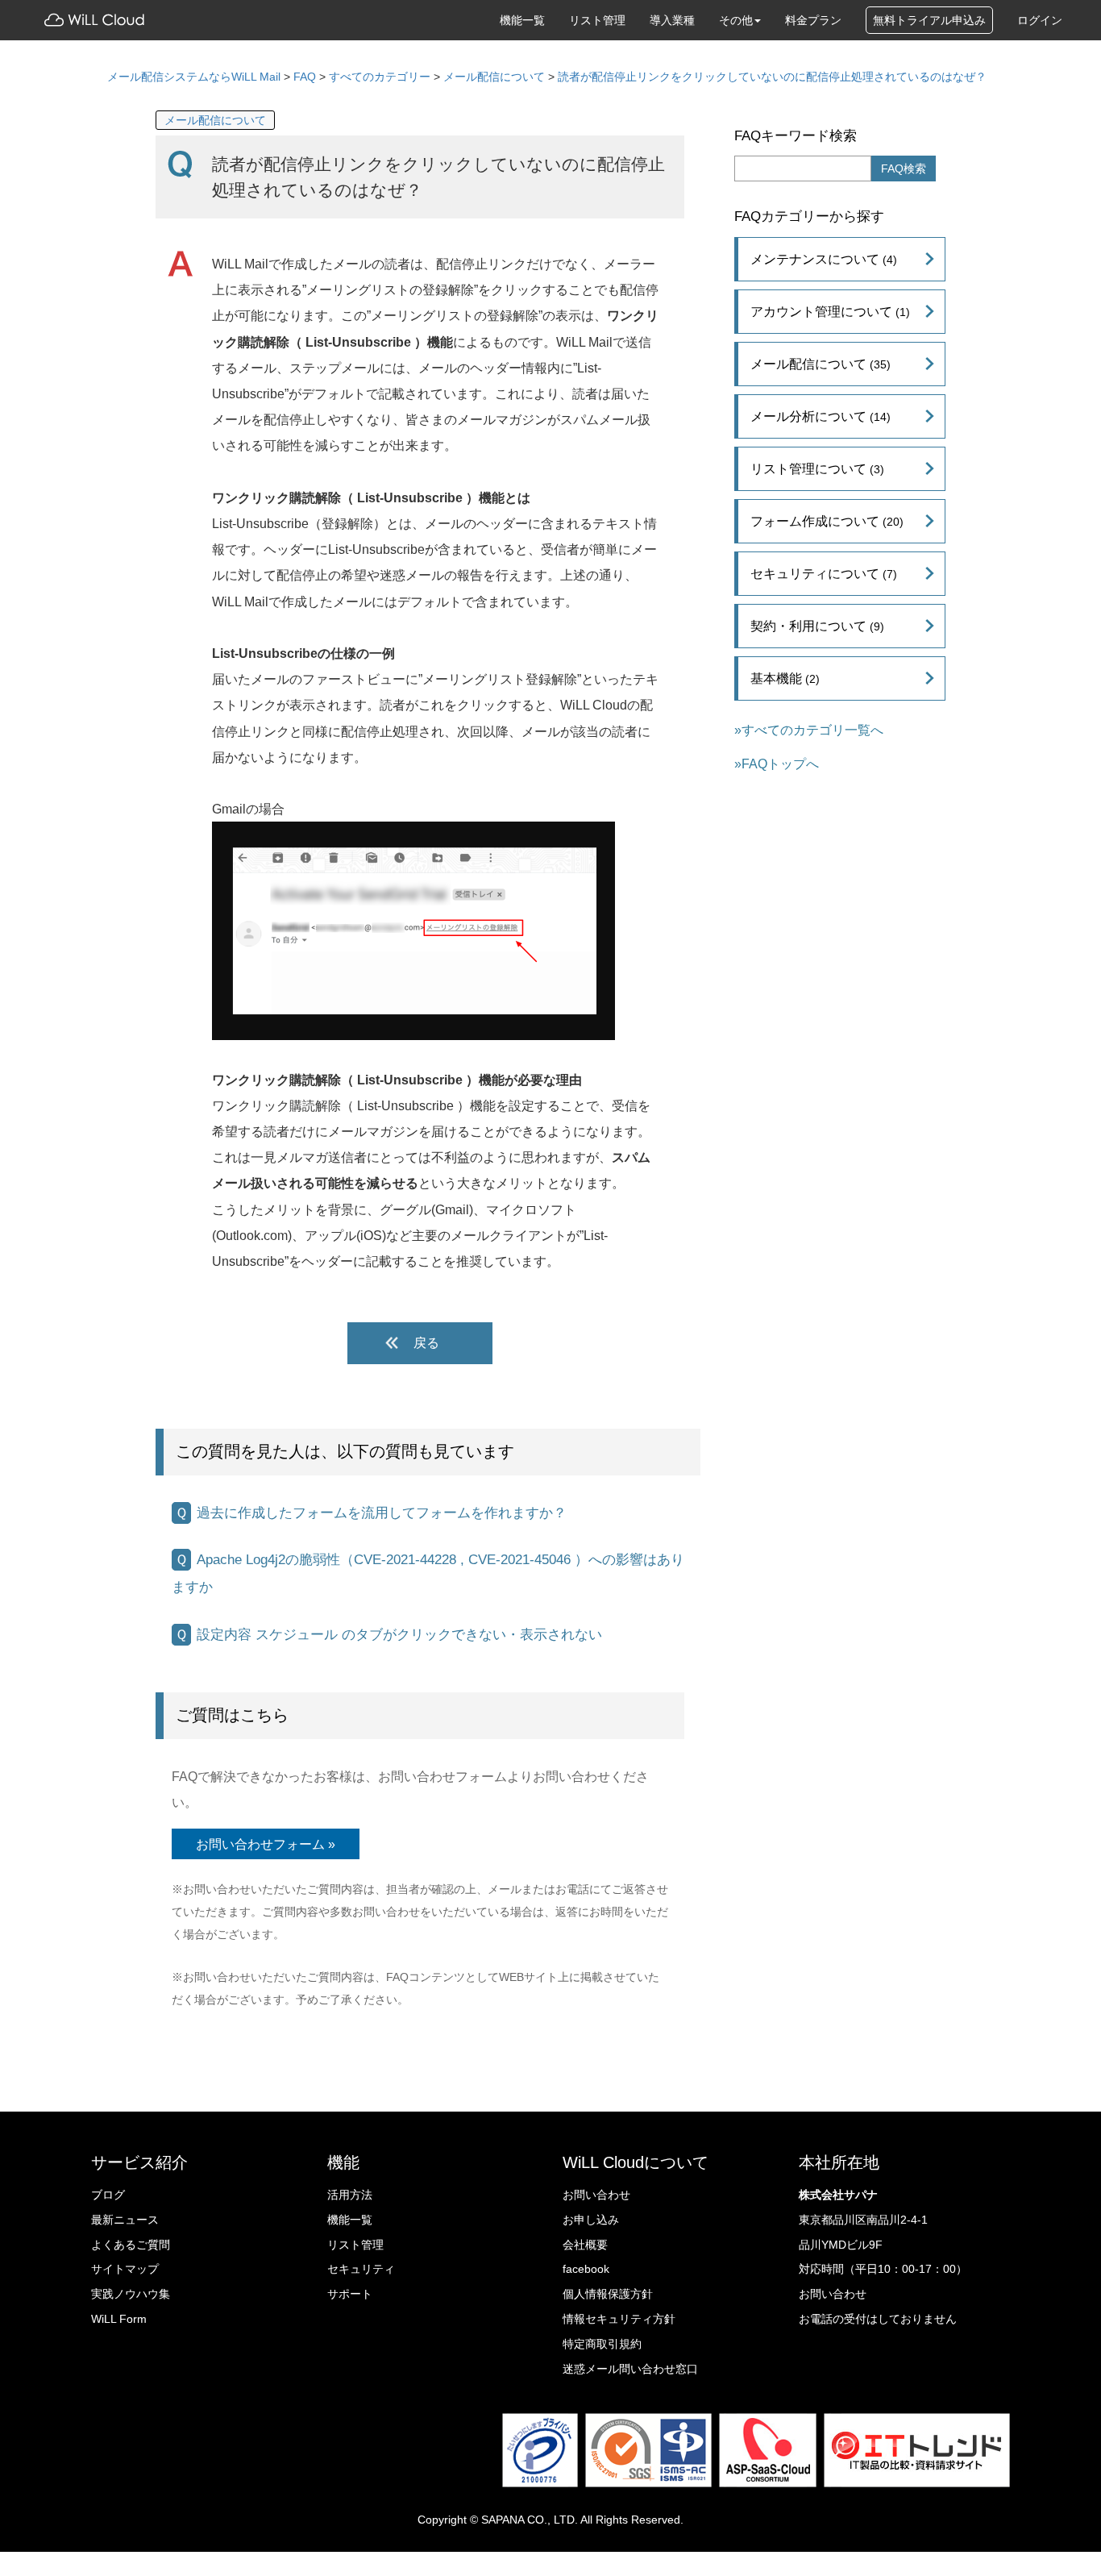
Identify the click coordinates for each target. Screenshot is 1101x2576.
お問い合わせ (596, 2195)
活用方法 (350, 2195)
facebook (586, 2269)
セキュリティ (361, 2269)
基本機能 (785, 678)
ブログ (108, 2195)
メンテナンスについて (824, 259)
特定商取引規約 (602, 2344)
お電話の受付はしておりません (878, 2319)
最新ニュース (125, 2220)
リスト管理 (597, 20)
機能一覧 (522, 20)
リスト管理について (817, 468)
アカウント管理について (830, 311)
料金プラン (813, 20)
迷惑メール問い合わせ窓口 (630, 2369)
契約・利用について (817, 626)
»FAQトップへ (777, 764)
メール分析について (821, 416)
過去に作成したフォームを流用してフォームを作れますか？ (382, 1513)
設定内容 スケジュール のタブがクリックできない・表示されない (399, 1635)
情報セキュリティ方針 (619, 2319)
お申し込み (591, 2220)
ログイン (1040, 20)
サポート (350, 2294)
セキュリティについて (824, 573)
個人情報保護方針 (608, 2294)
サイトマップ (125, 2269)
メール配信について (215, 120)
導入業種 (672, 20)
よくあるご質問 (131, 2245)
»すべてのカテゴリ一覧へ (809, 730)
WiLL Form (119, 2319)
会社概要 (585, 2245)
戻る (426, 1343)
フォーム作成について (827, 521)
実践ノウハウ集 (131, 2294)
